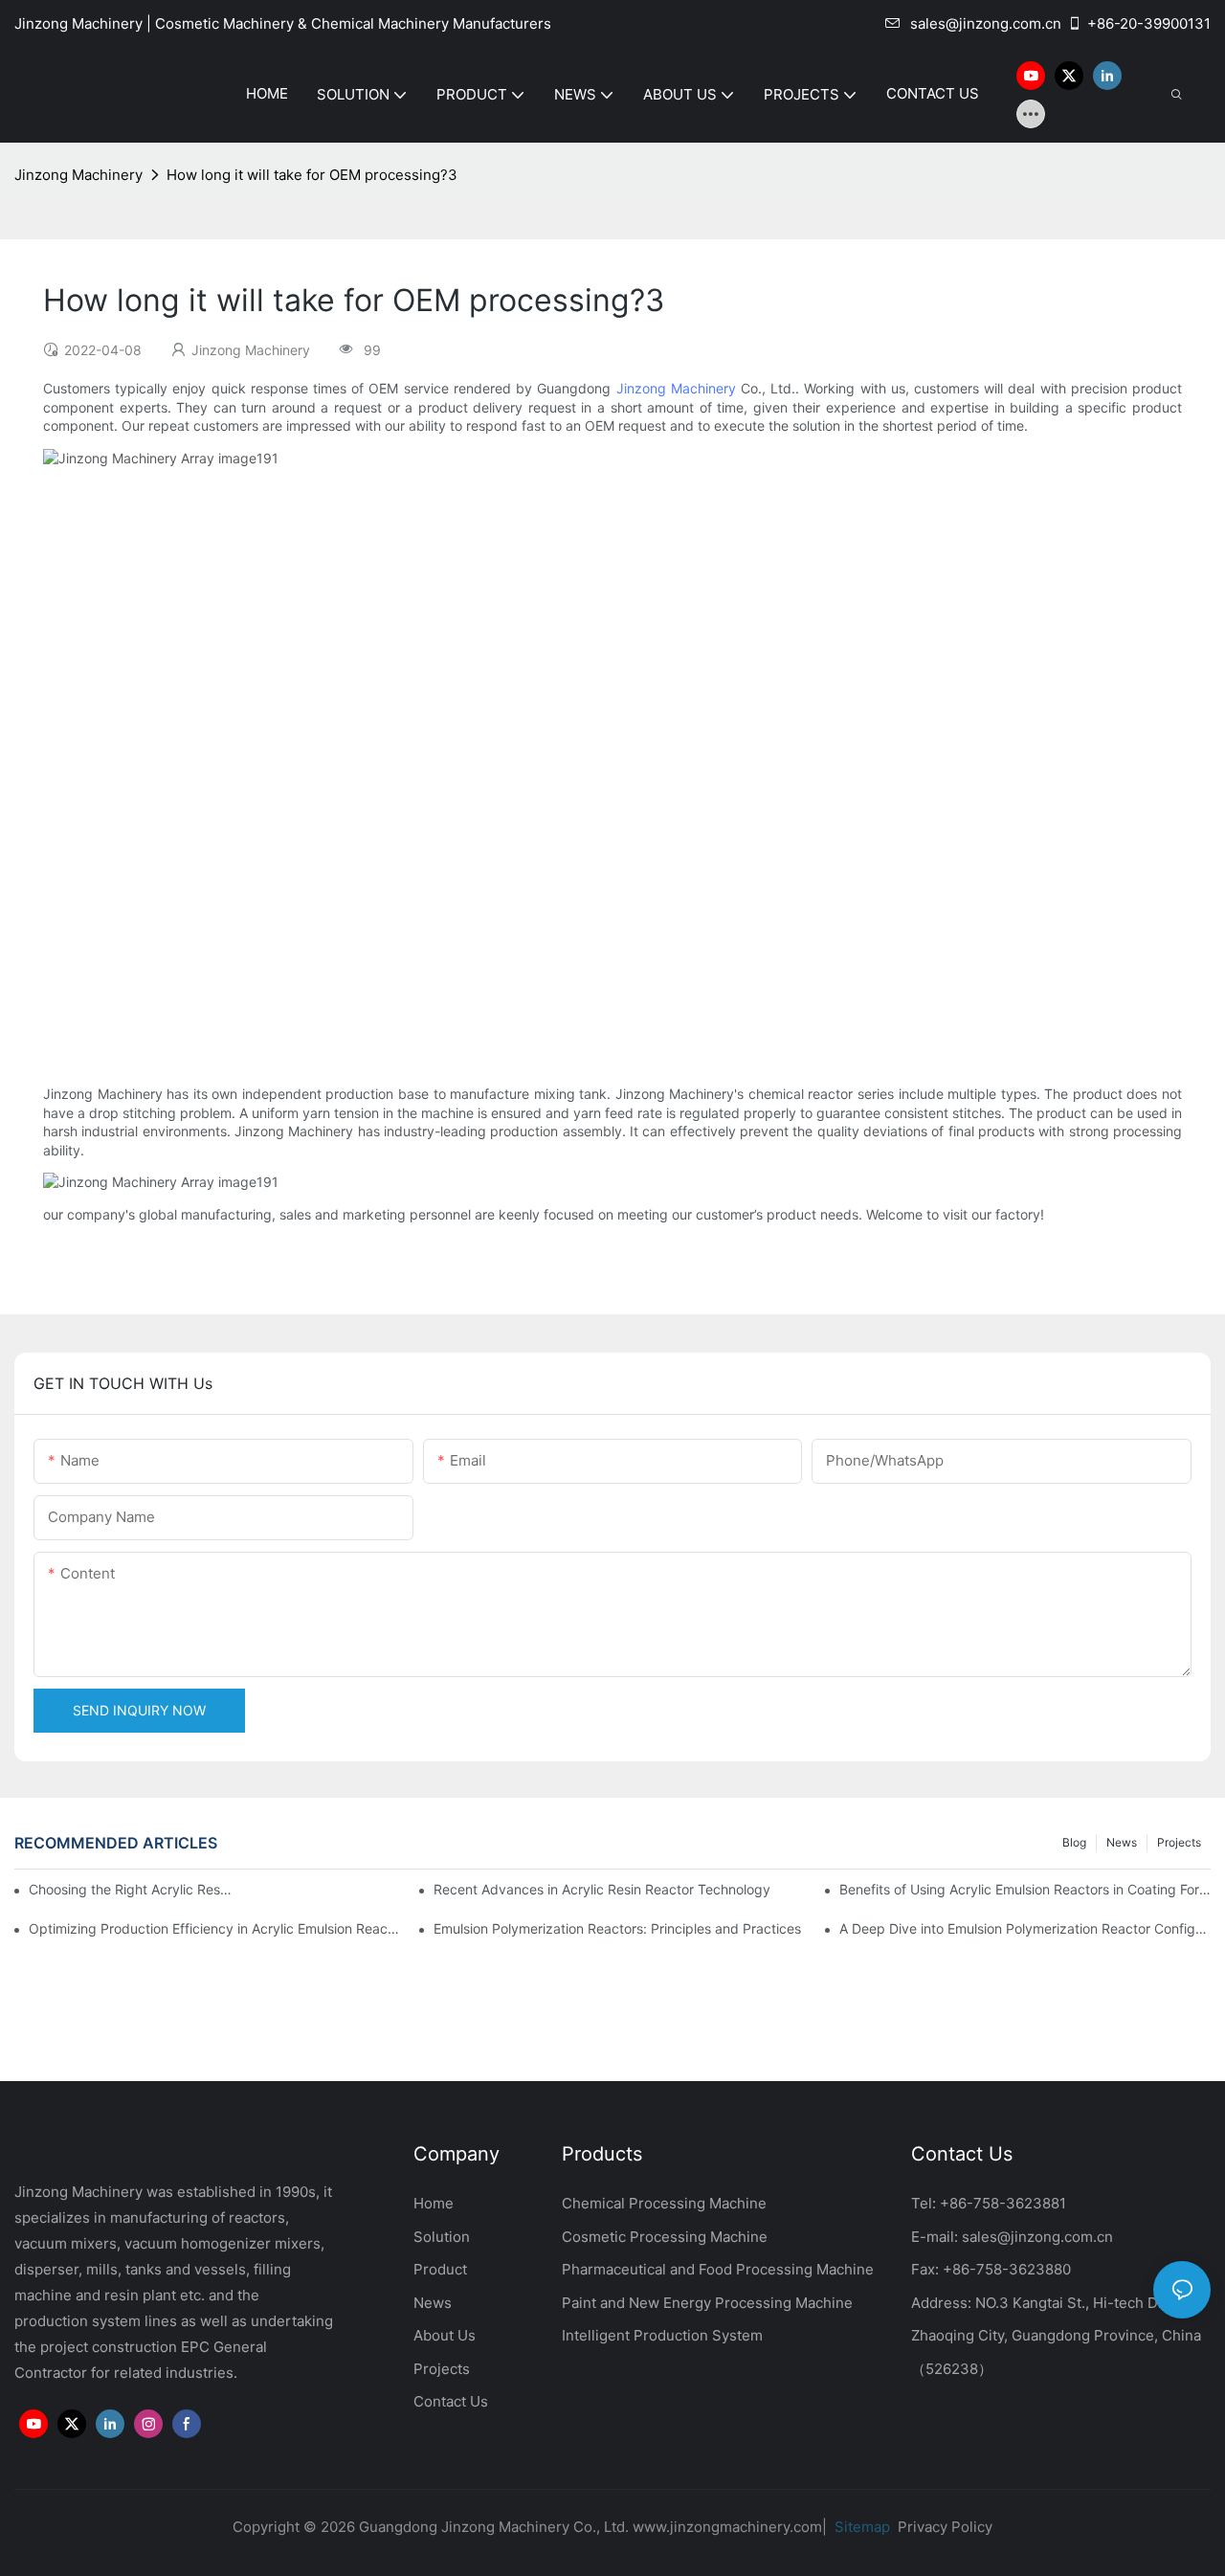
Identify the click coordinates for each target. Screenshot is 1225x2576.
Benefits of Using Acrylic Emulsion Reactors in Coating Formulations (1025, 1889)
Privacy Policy (945, 2527)
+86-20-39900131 (1149, 23)
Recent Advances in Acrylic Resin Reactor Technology (602, 1889)
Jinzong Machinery (78, 175)
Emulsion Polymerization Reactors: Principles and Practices (617, 1928)
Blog (1074, 1842)
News (1122, 1842)
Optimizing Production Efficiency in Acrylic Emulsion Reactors (214, 1928)
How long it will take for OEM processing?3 (312, 175)
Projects (1179, 1842)
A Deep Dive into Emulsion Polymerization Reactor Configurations (1025, 1928)
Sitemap (860, 2527)
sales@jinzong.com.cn (986, 23)
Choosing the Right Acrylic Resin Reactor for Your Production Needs (131, 1889)
